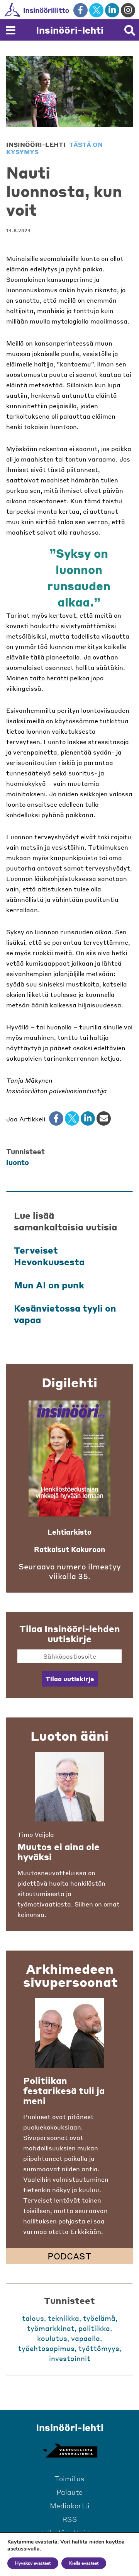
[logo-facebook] (81, 10)
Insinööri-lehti (70, 30)
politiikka (94, 2328)
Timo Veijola (36, 1834)
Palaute (69, 2492)
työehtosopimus (46, 2348)
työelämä (99, 2318)
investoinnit (70, 2358)
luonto (18, 1162)
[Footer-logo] (69, 2451)
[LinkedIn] (88, 1118)
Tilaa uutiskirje (70, 1679)
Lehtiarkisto (69, 1532)
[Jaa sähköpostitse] (104, 1118)
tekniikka (64, 2318)
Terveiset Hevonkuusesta (49, 1256)
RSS (70, 2519)
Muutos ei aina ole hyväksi (58, 1852)
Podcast (69, 2256)
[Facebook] (56, 1118)
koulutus (52, 2338)
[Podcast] (69, 2033)
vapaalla (86, 2338)
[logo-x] (96, 10)
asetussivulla (24, 2549)
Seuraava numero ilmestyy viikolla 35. (70, 1571)
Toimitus (69, 2478)
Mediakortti (70, 2505)
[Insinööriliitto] (62, 10)
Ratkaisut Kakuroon (69, 1549)
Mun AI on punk (49, 1285)
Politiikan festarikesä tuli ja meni (64, 2090)
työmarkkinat (51, 2328)
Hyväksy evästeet (33, 2563)
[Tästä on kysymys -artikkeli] (69, 1787)
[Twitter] (72, 1118)
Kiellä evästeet (84, 2563)
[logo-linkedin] (112, 10)
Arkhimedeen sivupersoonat (70, 1975)
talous (33, 2318)
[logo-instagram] (128, 10)
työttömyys (99, 2348)
